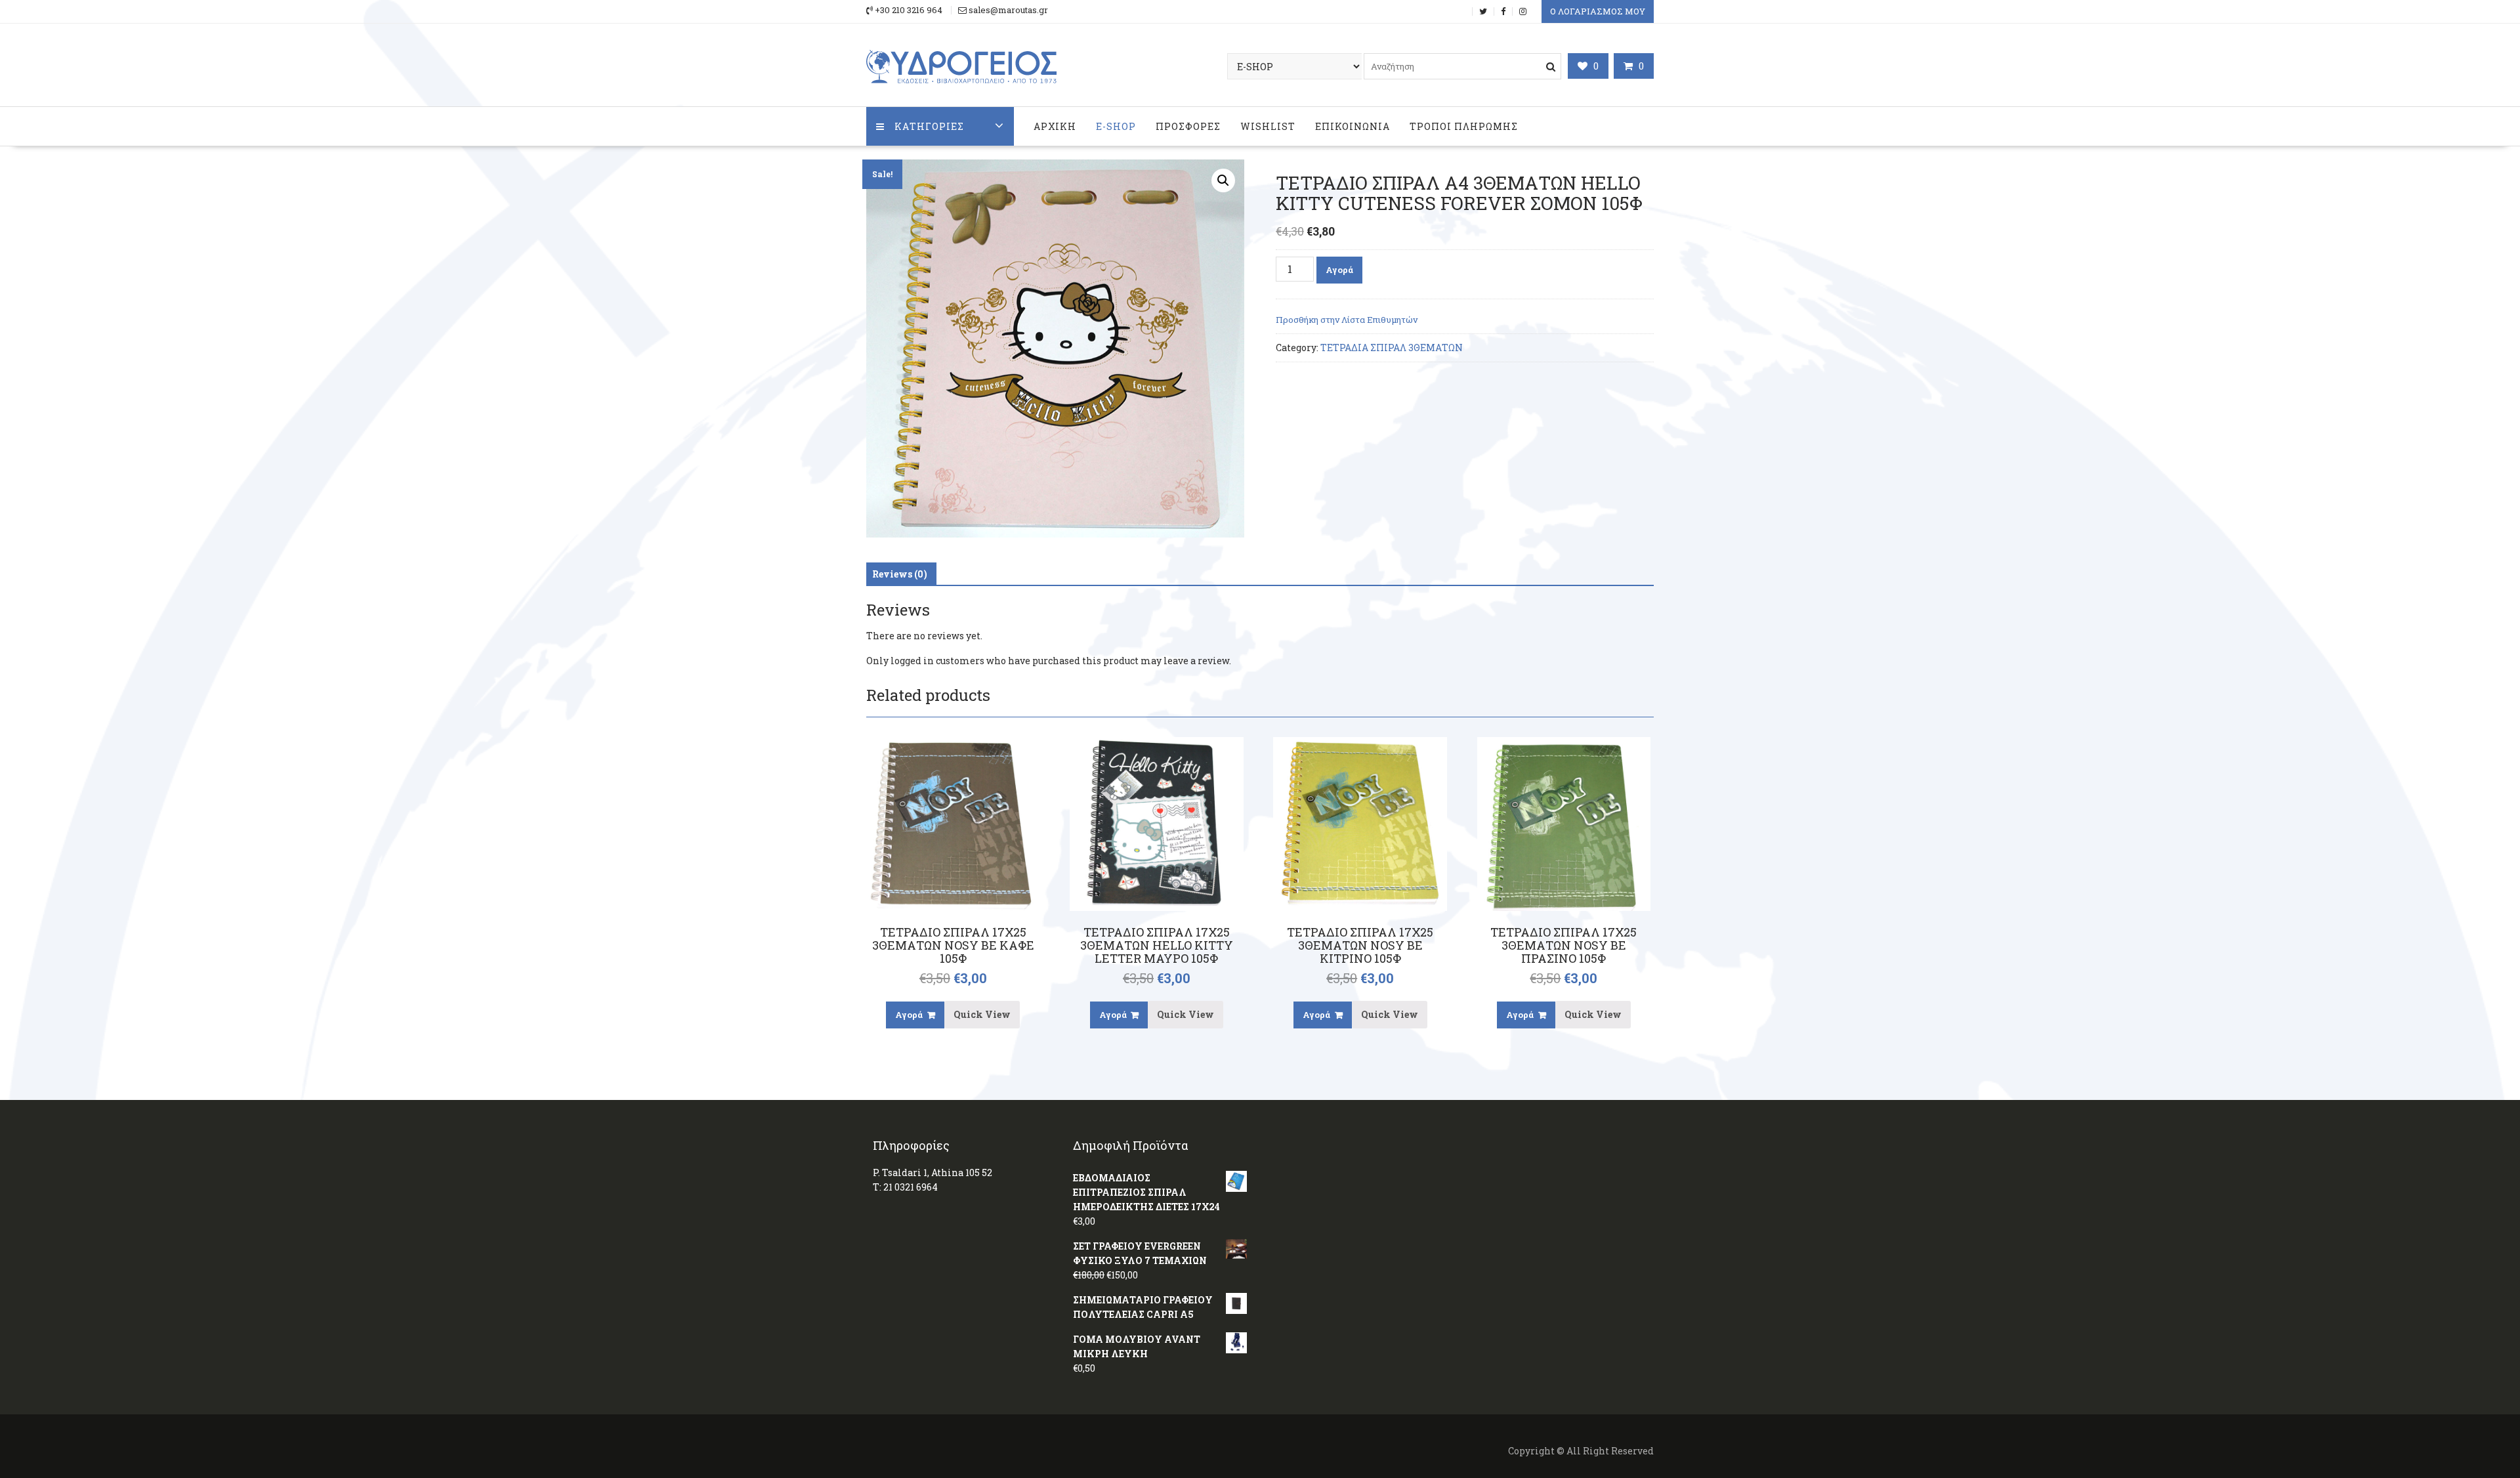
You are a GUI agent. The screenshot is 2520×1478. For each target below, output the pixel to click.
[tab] (900, 574)
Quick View (982, 1014)
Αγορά (1339, 270)
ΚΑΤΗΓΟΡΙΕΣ (929, 126)
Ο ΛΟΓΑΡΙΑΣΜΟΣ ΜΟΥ (1598, 11)
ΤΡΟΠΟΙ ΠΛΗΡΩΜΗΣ (1464, 126)
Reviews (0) (900, 574)
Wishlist (1268, 126)
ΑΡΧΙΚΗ (1055, 126)
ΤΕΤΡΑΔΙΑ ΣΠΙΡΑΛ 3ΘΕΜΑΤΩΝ (1392, 348)
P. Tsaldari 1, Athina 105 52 (933, 1172)
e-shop (1116, 126)
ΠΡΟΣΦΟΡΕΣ (1188, 126)
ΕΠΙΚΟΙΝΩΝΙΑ (1353, 126)
